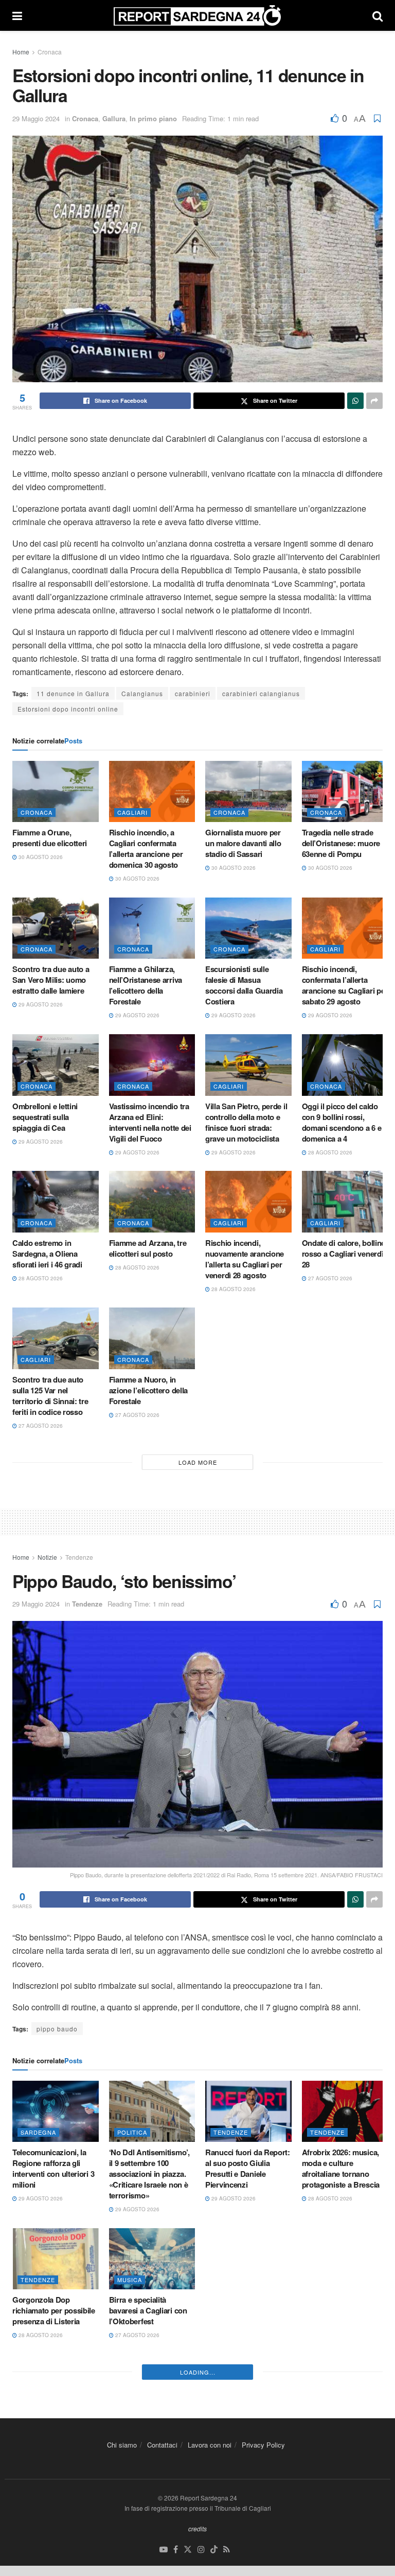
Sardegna (38, 2132)
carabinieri (193, 693)
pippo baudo (57, 2029)
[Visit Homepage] (197, 15)
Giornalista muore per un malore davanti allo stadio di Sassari (243, 843)
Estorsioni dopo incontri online (68, 709)
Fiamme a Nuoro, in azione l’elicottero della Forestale (149, 1390)
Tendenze (79, 1557)
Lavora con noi (210, 2445)
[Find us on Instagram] (201, 2550)
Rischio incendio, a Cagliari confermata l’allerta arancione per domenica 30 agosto (146, 848)
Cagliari (132, 812)
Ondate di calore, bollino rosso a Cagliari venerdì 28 (344, 1254)
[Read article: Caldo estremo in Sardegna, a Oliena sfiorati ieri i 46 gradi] (56, 1202)
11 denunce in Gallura (73, 693)
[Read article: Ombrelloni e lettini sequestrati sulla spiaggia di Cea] (56, 1065)
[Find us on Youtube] (164, 2550)
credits (197, 2528)
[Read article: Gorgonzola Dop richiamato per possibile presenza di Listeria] (56, 2259)
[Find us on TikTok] (214, 2550)
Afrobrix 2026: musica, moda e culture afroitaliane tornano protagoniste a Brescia (341, 2168)
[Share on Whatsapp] (355, 401)
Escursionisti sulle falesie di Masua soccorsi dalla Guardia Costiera (244, 985)
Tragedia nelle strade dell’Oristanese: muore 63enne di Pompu (341, 843)
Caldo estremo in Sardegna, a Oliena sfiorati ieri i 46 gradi (47, 1254)
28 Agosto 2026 (329, 1152)
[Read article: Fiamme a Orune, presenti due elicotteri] (56, 792)
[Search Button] (378, 15)
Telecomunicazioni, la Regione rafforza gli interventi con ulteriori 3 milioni (53, 2168)
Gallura (114, 118)
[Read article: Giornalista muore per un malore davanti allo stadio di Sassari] (248, 792)
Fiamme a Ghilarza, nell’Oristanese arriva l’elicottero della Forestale (146, 985)
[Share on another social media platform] (374, 401)
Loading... (198, 2372)
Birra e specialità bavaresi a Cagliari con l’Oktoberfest (148, 2310)
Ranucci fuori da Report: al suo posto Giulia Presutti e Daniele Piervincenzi (248, 2168)
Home (21, 52)
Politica (132, 2132)
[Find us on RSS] (227, 2550)
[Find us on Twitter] (188, 2550)
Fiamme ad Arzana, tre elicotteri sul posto (148, 1248)
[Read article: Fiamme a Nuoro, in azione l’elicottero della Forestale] (152, 1338)
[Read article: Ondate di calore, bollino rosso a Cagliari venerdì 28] (345, 1202)
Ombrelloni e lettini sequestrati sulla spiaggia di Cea (45, 1117)
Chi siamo (122, 2445)
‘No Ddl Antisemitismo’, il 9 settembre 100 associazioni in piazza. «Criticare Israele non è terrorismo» (149, 2174)
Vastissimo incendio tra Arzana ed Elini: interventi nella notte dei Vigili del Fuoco (150, 1122)
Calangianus (142, 693)
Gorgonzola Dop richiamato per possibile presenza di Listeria (54, 2310)
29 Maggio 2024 (36, 118)
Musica (130, 2280)
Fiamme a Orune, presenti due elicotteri (50, 838)
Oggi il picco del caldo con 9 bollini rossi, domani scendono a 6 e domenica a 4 (342, 1122)
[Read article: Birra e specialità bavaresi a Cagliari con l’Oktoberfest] (152, 2259)
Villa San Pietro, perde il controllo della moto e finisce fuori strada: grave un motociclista (246, 1122)
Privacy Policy (263, 2445)
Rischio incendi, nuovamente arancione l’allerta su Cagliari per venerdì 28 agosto (245, 1259)
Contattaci (162, 2445)
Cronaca (50, 52)
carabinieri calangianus (261, 693)
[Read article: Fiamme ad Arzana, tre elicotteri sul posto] (152, 1202)
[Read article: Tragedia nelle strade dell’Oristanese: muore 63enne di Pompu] (345, 792)
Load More (198, 1462)
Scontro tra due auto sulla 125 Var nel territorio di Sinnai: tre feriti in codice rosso (50, 1396)
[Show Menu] (17, 15)
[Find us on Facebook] (176, 2550)
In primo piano (153, 118)
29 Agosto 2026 (40, 1004)
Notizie (47, 1557)
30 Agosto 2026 (40, 857)
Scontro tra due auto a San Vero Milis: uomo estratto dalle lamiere (51, 980)
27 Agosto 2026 (329, 1278)
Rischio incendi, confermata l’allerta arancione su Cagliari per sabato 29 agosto (345, 985)
